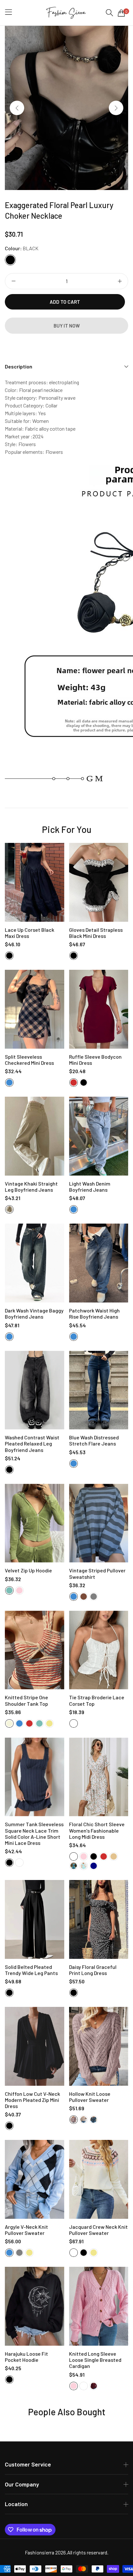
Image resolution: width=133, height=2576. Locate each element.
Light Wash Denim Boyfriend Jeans (90, 1187)
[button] (116, 108)
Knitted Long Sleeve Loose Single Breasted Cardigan (95, 2360)
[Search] (109, 13)
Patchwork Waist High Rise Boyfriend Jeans (94, 1313)
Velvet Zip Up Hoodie (28, 1570)
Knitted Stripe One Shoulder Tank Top (26, 1700)
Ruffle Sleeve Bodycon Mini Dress (95, 1060)
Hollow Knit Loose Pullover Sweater (90, 2097)
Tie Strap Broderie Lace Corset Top (97, 1700)
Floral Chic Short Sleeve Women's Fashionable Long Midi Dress (97, 1830)
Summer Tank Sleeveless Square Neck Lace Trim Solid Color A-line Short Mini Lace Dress (34, 1833)
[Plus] (120, 281)
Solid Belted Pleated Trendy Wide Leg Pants (31, 1970)
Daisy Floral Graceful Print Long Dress (93, 1970)
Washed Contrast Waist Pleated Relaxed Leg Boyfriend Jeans (32, 1443)
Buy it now (67, 326)
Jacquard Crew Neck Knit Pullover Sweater (98, 2230)
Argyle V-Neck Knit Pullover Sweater (26, 2230)
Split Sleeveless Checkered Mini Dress (29, 1060)
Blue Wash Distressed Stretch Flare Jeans (94, 1440)
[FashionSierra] (66, 13)
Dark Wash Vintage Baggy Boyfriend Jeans (34, 1313)
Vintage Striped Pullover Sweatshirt (97, 1573)
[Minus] (13, 281)
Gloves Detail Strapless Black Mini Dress (96, 933)
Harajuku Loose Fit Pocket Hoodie (26, 2357)
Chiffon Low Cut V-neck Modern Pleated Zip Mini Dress (32, 2100)
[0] (121, 13)
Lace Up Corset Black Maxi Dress (30, 933)
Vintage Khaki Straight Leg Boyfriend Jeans (31, 1187)
